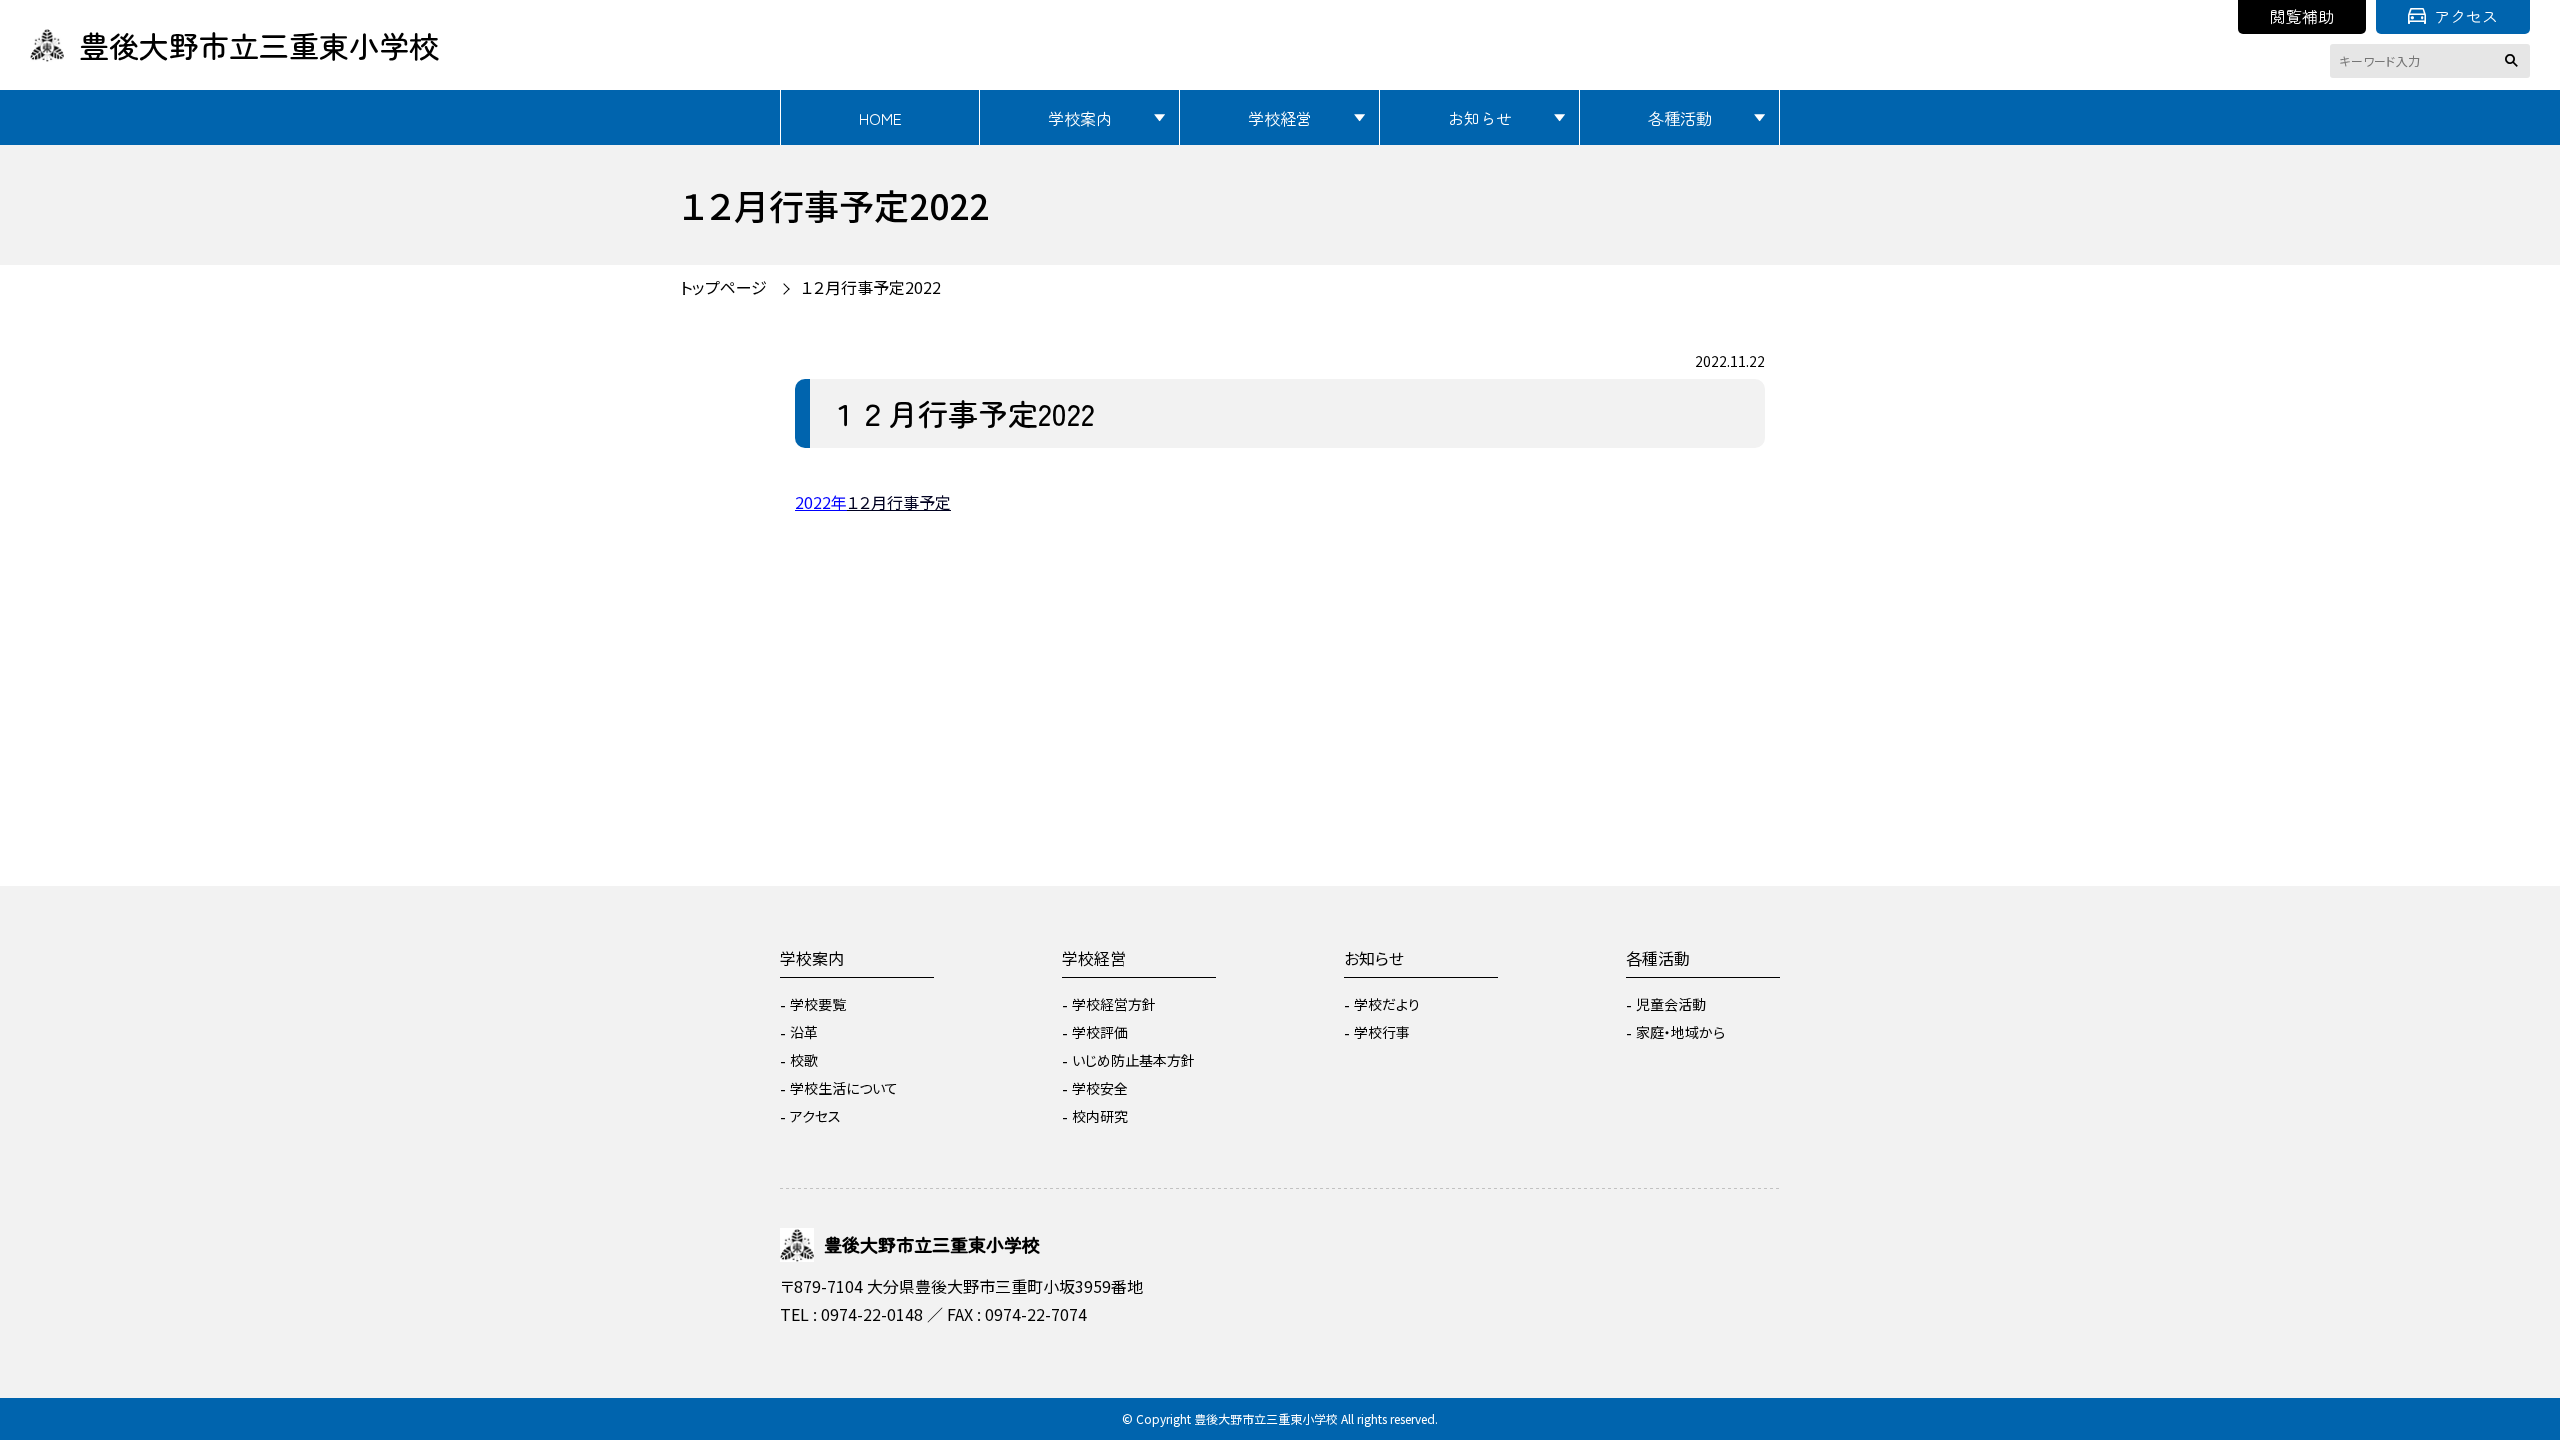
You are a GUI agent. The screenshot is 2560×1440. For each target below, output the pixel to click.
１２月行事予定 (899, 502)
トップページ (723, 287)
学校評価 (1100, 1032)
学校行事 (1382, 1032)
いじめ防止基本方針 (1133, 1060)
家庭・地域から (1680, 1032)
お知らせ (1480, 118)
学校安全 (1100, 1088)
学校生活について (844, 1088)
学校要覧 (818, 1004)
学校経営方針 (1114, 1004)
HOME (880, 118)
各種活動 (1680, 118)
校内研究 (1100, 1116)
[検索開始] (2515, 61)
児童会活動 (1671, 1004)
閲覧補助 (2302, 16)
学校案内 (1080, 118)
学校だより (1387, 1004)
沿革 (804, 1032)
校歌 (804, 1060)
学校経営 (1280, 118)
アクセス (2466, 16)
